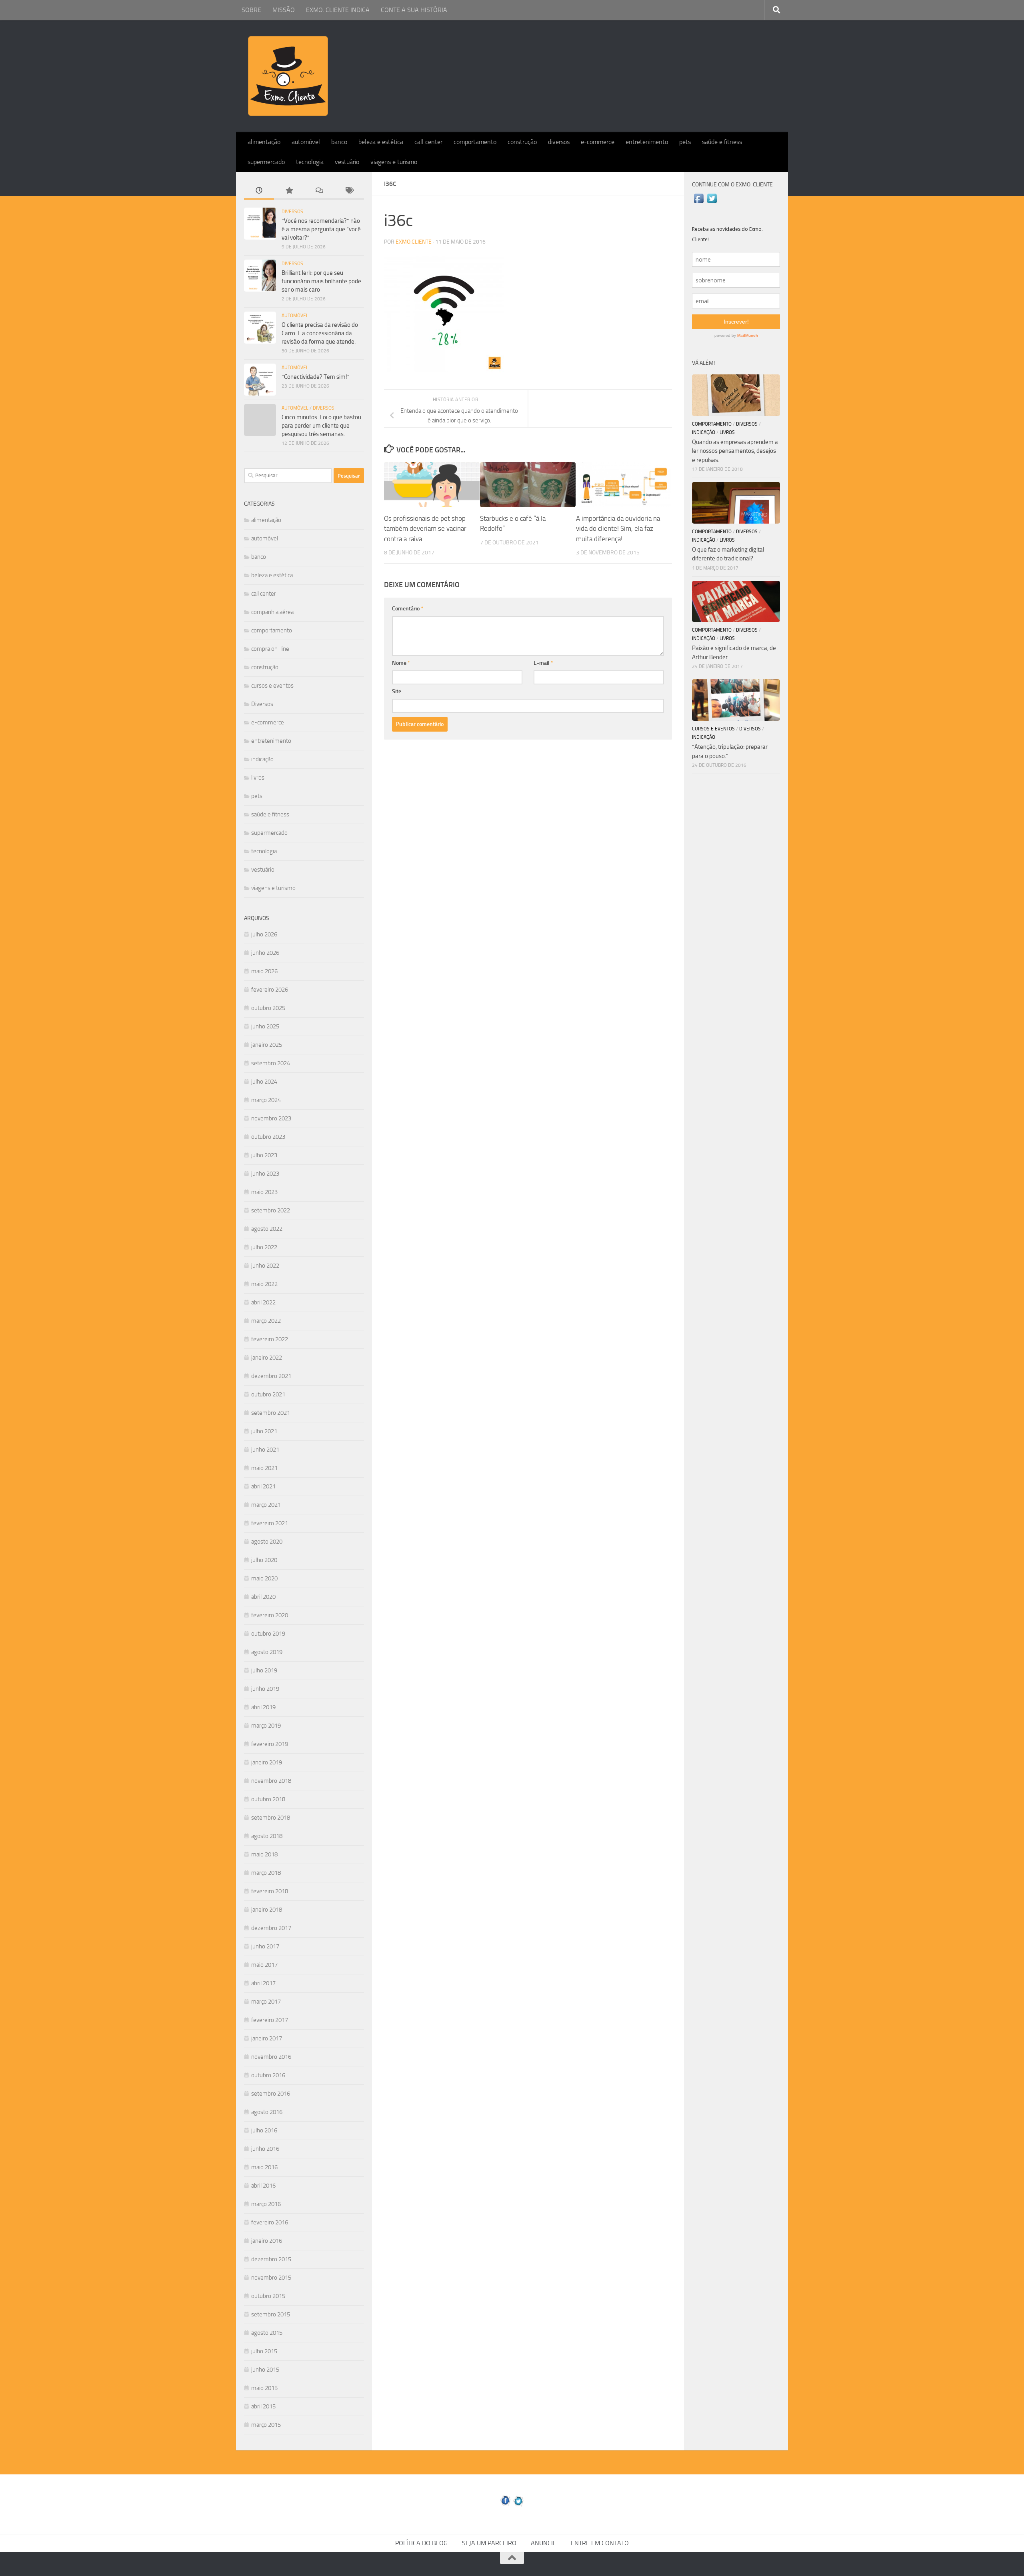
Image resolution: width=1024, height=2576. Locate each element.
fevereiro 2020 (270, 1615)
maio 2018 (264, 1854)
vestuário (347, 162)
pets (685, 142)
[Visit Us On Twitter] (712, 203)
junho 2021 (265, 1450)
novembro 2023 (271, 1118)
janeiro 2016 (267, 2241)
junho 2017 (265, 1946)
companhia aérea (272, 612)
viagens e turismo (394, 162)
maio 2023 (264, 1192)
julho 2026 (264, 934)
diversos (559, 142)
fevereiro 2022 (270, 1339)
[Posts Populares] (289, 191)
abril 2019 (263, 1707)
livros (258, 778)
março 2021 (266, 1505)
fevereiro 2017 (270, 2020)
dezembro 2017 (271, 1928)
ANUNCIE (544, 2543)
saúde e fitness (722, 142)
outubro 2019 (268, 1634)
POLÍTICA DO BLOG (421, 2543)
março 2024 (266, 1100)
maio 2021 (264, 1468)
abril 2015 (263, 2406)
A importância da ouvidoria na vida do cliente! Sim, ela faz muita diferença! (618, 529)
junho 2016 (265, 2149)
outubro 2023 (268, 1137)
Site (397, 691)
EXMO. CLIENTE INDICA (338, 10)
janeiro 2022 (267, 1358)
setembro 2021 (271, 1413)
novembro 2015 (271, 2278)
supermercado (266, 162)
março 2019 (266, 1726)
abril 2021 (263, 1486)
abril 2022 (263, 1302)
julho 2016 (264, 2130)
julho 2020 (264, 1560)
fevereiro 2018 (270, 1891)
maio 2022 (264, 1284)
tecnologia (310, 162)
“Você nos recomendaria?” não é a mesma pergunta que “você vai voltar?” (321, 229)
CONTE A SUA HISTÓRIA (414, 10)
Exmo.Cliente (414, 242)
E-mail (543, 663)
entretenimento (647, 142)
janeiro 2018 (267, 1910)
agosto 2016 (267, 2112)
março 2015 (266, 2425)
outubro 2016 (268, 2075)
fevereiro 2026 (270, 990)
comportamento (475, 142)
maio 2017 (264, 1965)
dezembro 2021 (271, 1376)
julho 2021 (264, 1431)
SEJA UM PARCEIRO (489, 2543)
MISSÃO (284, 10)
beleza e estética (381, 142)
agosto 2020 (267, 1542)
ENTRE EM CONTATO (600, 2543)
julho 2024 (264, 1082)
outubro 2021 (268, 1394)
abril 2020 (263, 1597)
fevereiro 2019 (270, 1744)
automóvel (306, 142)
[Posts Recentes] (259, 191)
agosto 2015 (267, 2333)
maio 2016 (264, 2167)
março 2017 (266, 2002)
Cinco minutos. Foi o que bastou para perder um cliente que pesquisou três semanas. (321, 426)
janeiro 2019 (267, 1762)
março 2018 (266, 1873)
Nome (401, 663)
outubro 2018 (268, 1799)
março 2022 (266, 1321)
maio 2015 (264, 2388)
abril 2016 (263, 2186)
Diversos (292, 212)
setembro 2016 (271, 2094)
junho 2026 (265, 953)
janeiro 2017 (267, 2038)
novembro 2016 (271, 2057)
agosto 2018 (267, 1836)
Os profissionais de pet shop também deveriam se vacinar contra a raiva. (425, 529)
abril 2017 (263, 1983)
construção (522, 142)
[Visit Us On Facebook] (699, 203)
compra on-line (270, 649)
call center (428, 142)
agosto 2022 (267, 1229)
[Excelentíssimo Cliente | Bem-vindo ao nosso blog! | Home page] (288, 76)
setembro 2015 (271, 2314)
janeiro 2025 (267, 1045)
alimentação (264, 142)
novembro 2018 (271, 1781)
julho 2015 (264, 2351)
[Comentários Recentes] (319, 191)
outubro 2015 (268, 2296)
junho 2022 (265, 1266)
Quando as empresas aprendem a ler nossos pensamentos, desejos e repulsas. (735, 451)
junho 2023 (265, 1174)
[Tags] (349, 191)
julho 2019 (264, 1670)
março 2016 (266, 2204)
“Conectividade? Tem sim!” (316, 377)
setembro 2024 (271, 1063)
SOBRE (251, 10)
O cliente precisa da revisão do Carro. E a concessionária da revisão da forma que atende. (320, 333)
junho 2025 (265, 1026)
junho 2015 (265, 2370)
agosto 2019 (267, 1652)
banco (339, 142)
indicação (262, 759)
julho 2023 (264, 1155)
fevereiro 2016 (270, 2222)
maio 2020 (264, 1578)
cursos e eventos (272, 686)
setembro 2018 (271, 1818)
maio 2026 (264, 971)
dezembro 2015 (271, 2259)
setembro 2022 (271, 1210)
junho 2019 (265, 1689)
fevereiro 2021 (270, 1523)
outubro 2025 (268, 1008)
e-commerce (598, 142)
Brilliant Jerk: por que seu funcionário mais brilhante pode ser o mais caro (321, 281)
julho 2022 (264, 1247)
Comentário (408, 609)
